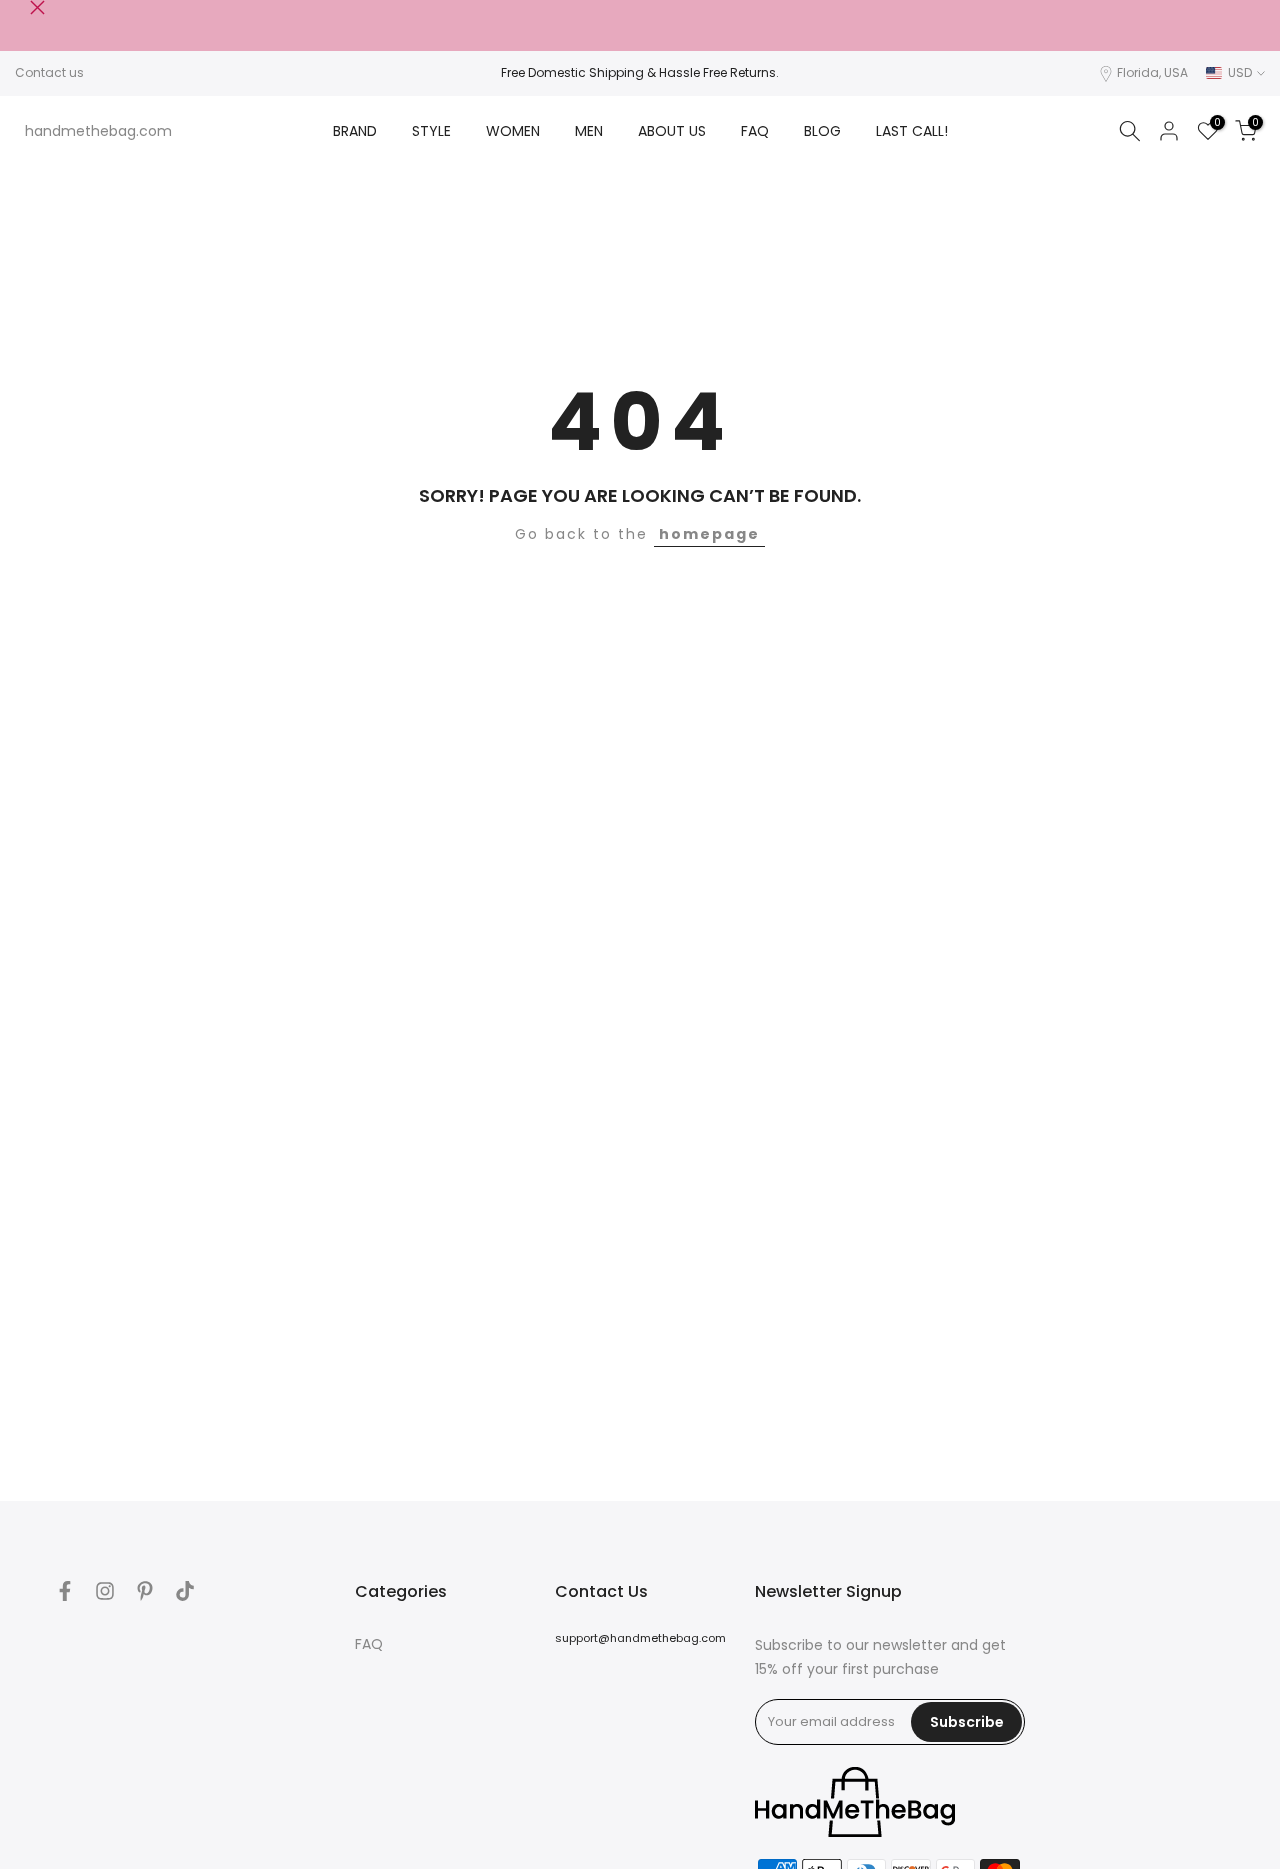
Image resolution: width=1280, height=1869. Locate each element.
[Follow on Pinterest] (145, 1591)
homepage (709, 534)
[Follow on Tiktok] (185, 1591)
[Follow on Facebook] (65, 1591)
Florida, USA (1152, 72)
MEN (589, 131)
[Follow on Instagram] (105, 1591)
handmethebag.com (98, 131)
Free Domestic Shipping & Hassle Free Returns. (640, 72)
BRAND (355, 131)
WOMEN (513, 131)
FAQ (755, 131)
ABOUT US (672, 131)
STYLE (431, 131)
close (22, 7)
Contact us (49, 72)
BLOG (822, 131)
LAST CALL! (912, 131)
